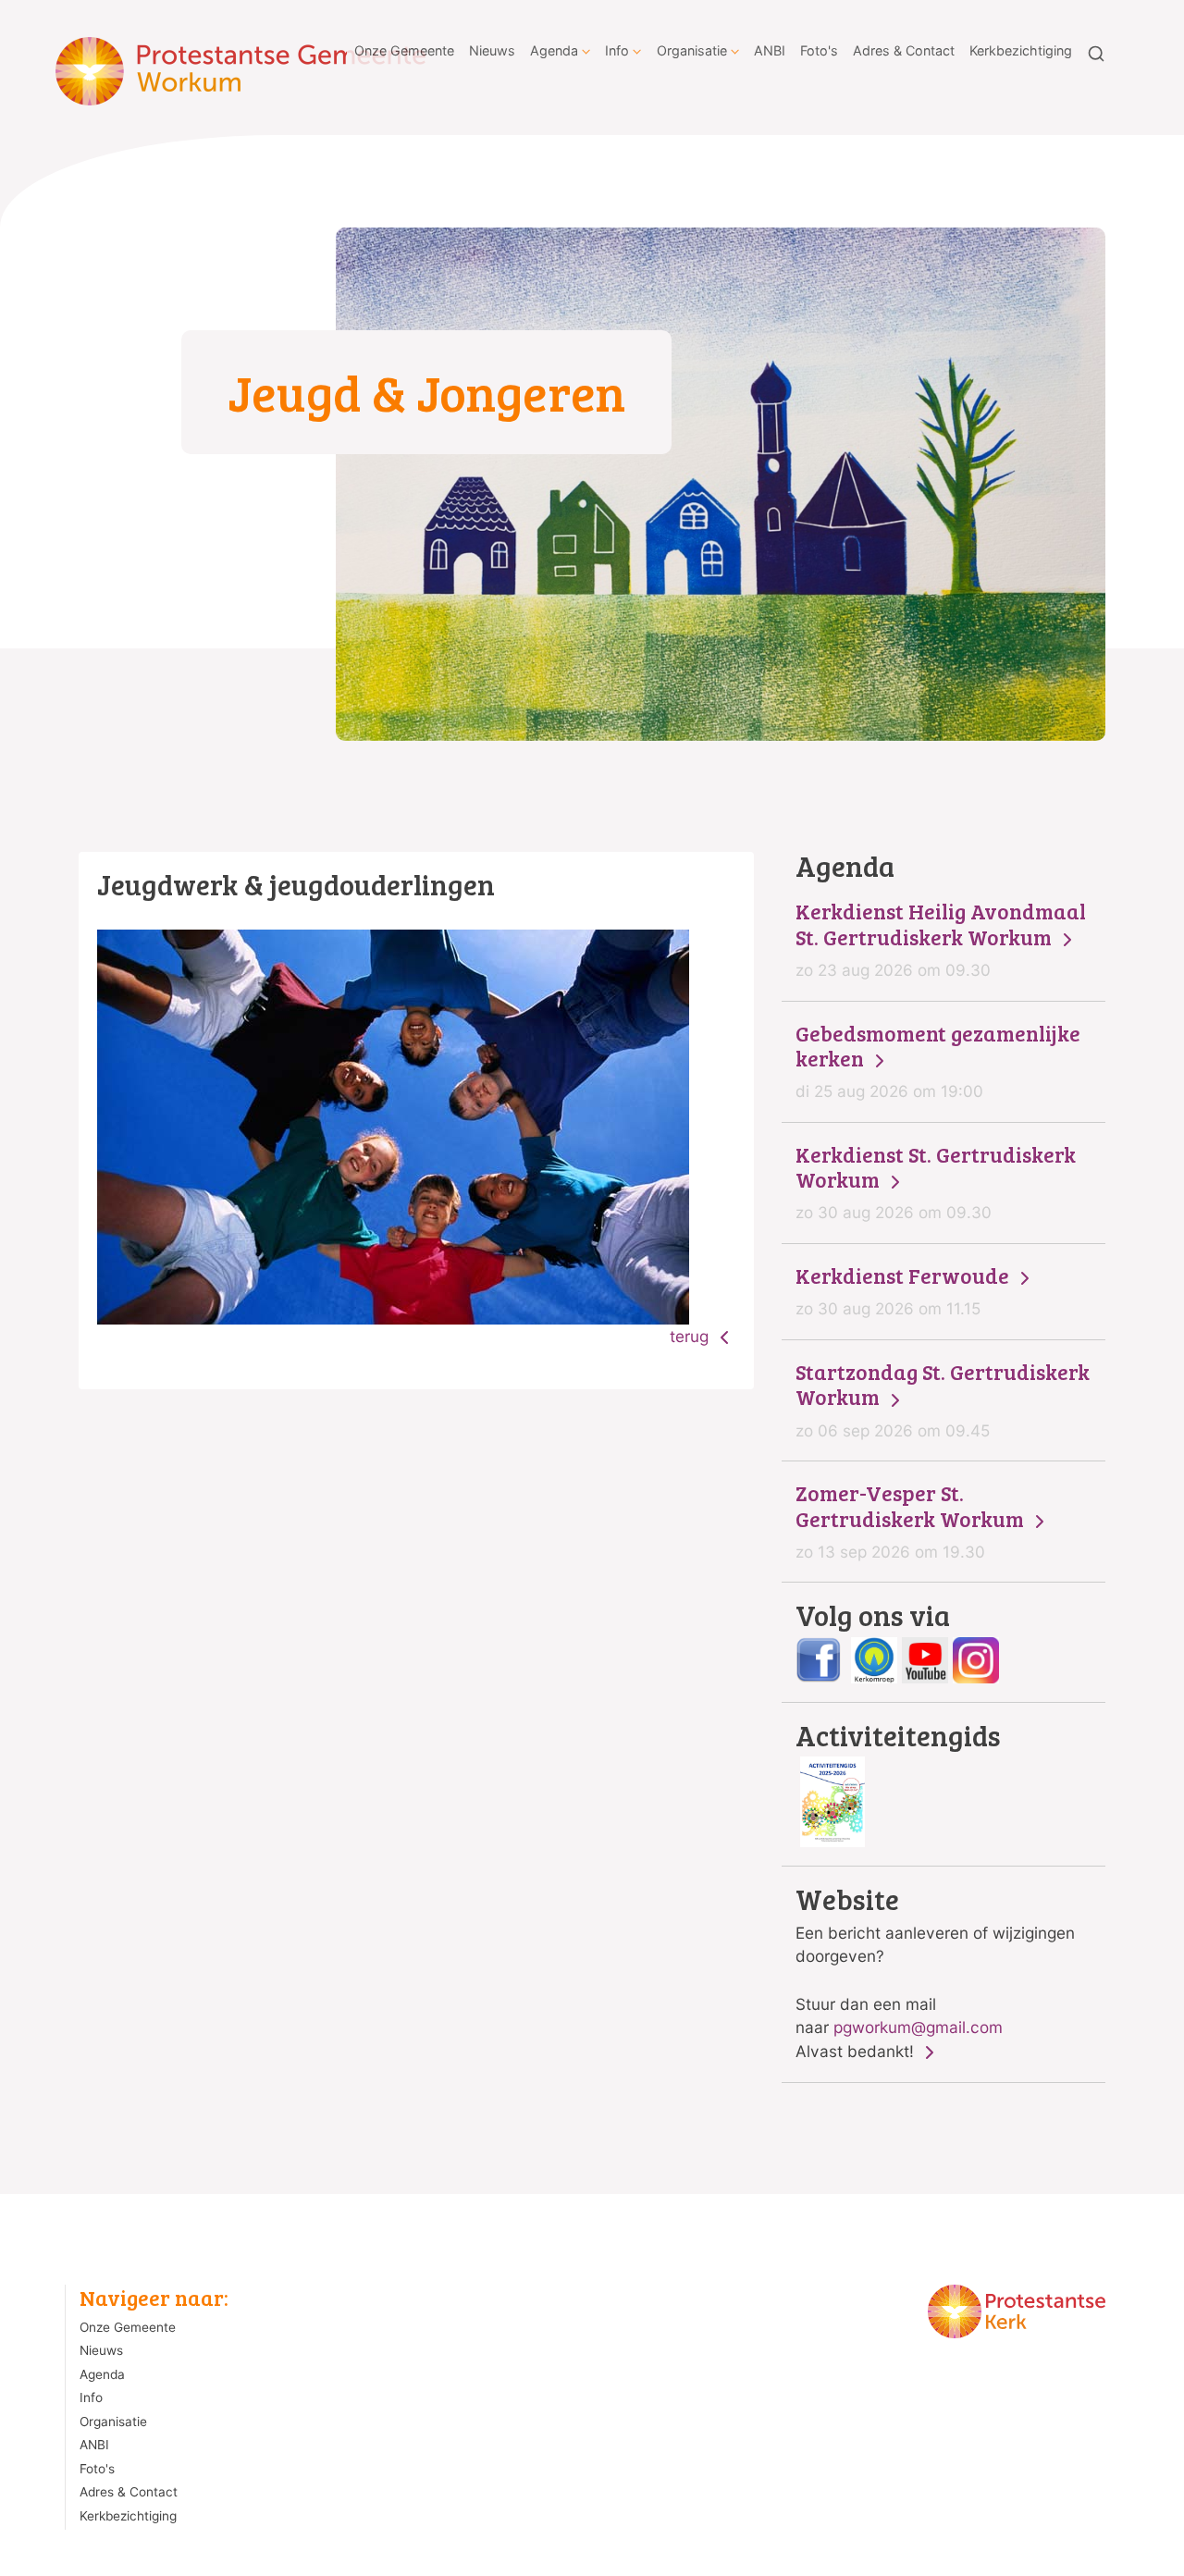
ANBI (770, 50)
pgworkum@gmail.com (918, 2027)
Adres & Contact (904, 50)
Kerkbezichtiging (1021, 50)
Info (617, 50)
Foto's (819, 50)
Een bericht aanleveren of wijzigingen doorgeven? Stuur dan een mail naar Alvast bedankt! (935, 1973)
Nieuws (492, 50)
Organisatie (692, 50)
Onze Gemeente (404, 50)
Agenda (554, 50)
